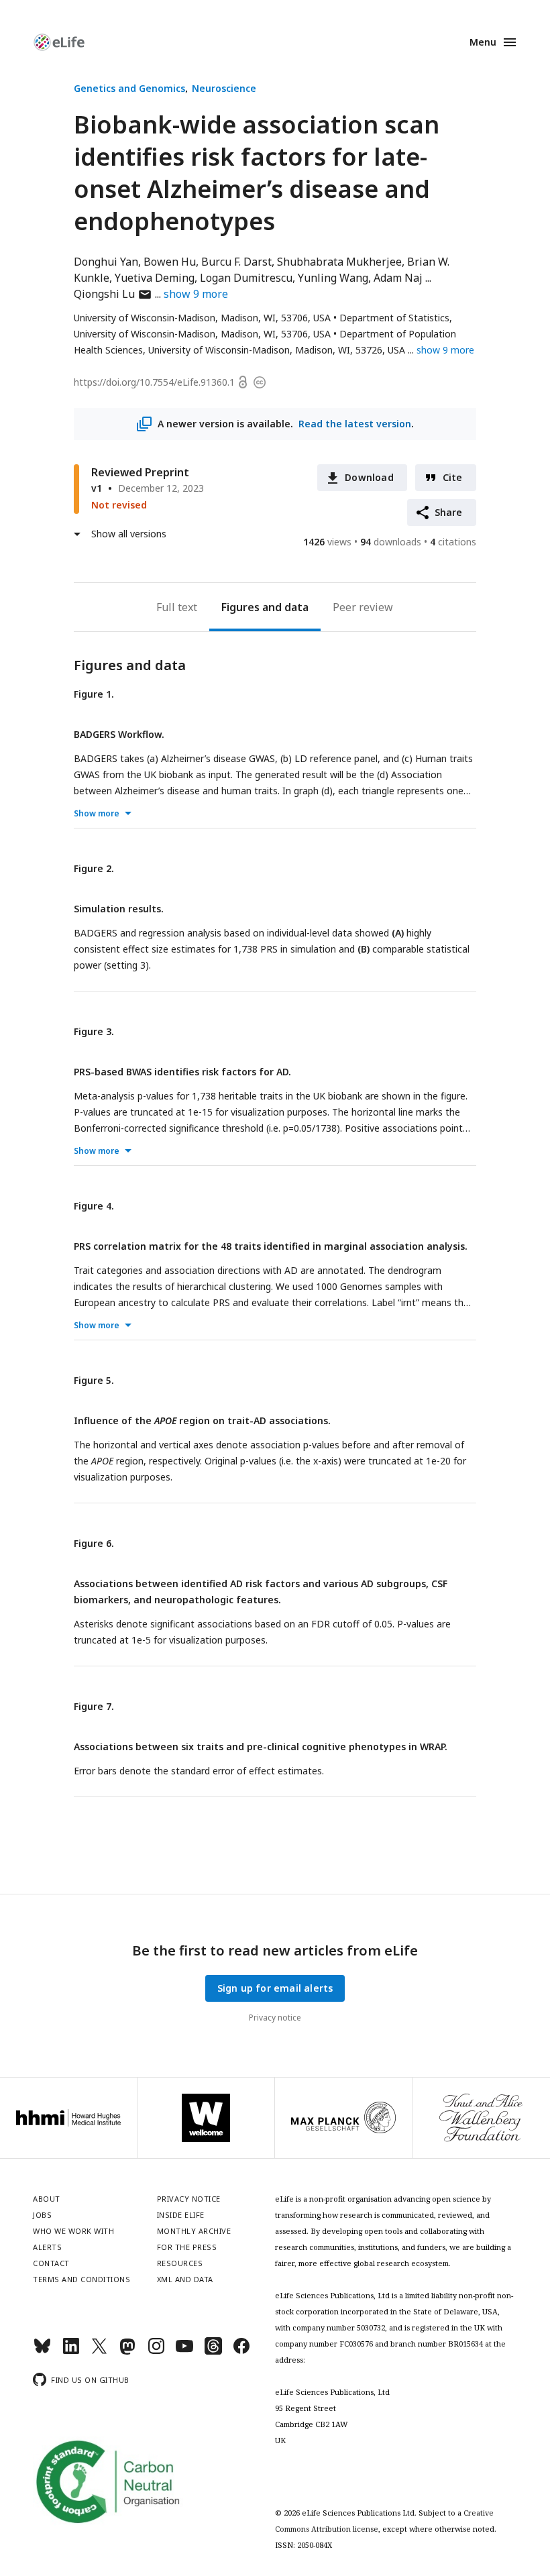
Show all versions (129, 534)
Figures (240, 607)
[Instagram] (156, 2352)
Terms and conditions (81, 2279)
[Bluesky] (42, 2352)
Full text (177, 607)
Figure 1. (94, 694)
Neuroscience (224, 88)
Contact (51, 2263)
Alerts (47, 2247)
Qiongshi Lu (113, 294)
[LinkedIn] (71, 2352)
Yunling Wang (333, 278)
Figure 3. (94, 1031)
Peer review (363, 607)
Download (369, 477)
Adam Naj (398, 278)
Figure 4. (94, 1206)
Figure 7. (94, 1706)
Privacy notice (275, 2018)
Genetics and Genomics (129, 88)
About (47, 2199)
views (327, 542)
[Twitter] (99, 2352)
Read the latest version (355, 424)
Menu (483, 42)
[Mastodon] (127, 2352)
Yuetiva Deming (155, 278)
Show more (97, 813)
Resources (180, 2263)
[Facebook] (241, 2352)
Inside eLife (181, 2215)
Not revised (119, 505)
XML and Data (185, 2279)
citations (453, 542)
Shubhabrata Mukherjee (339, 262)
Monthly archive (194, 2231)
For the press (187, 2247)
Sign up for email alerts (275, 1988)
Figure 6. (94, 1543)
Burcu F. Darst (236, 262)
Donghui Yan (106, 262)
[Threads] (213, 2352)
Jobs (42, 2215)
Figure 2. (94, 868)
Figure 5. (94, 1380)
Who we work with (73, 2231)
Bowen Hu (170, 262)
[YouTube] (184, 2352)
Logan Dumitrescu (246, 278)
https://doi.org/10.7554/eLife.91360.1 (154, 382)
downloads (391, 542)
